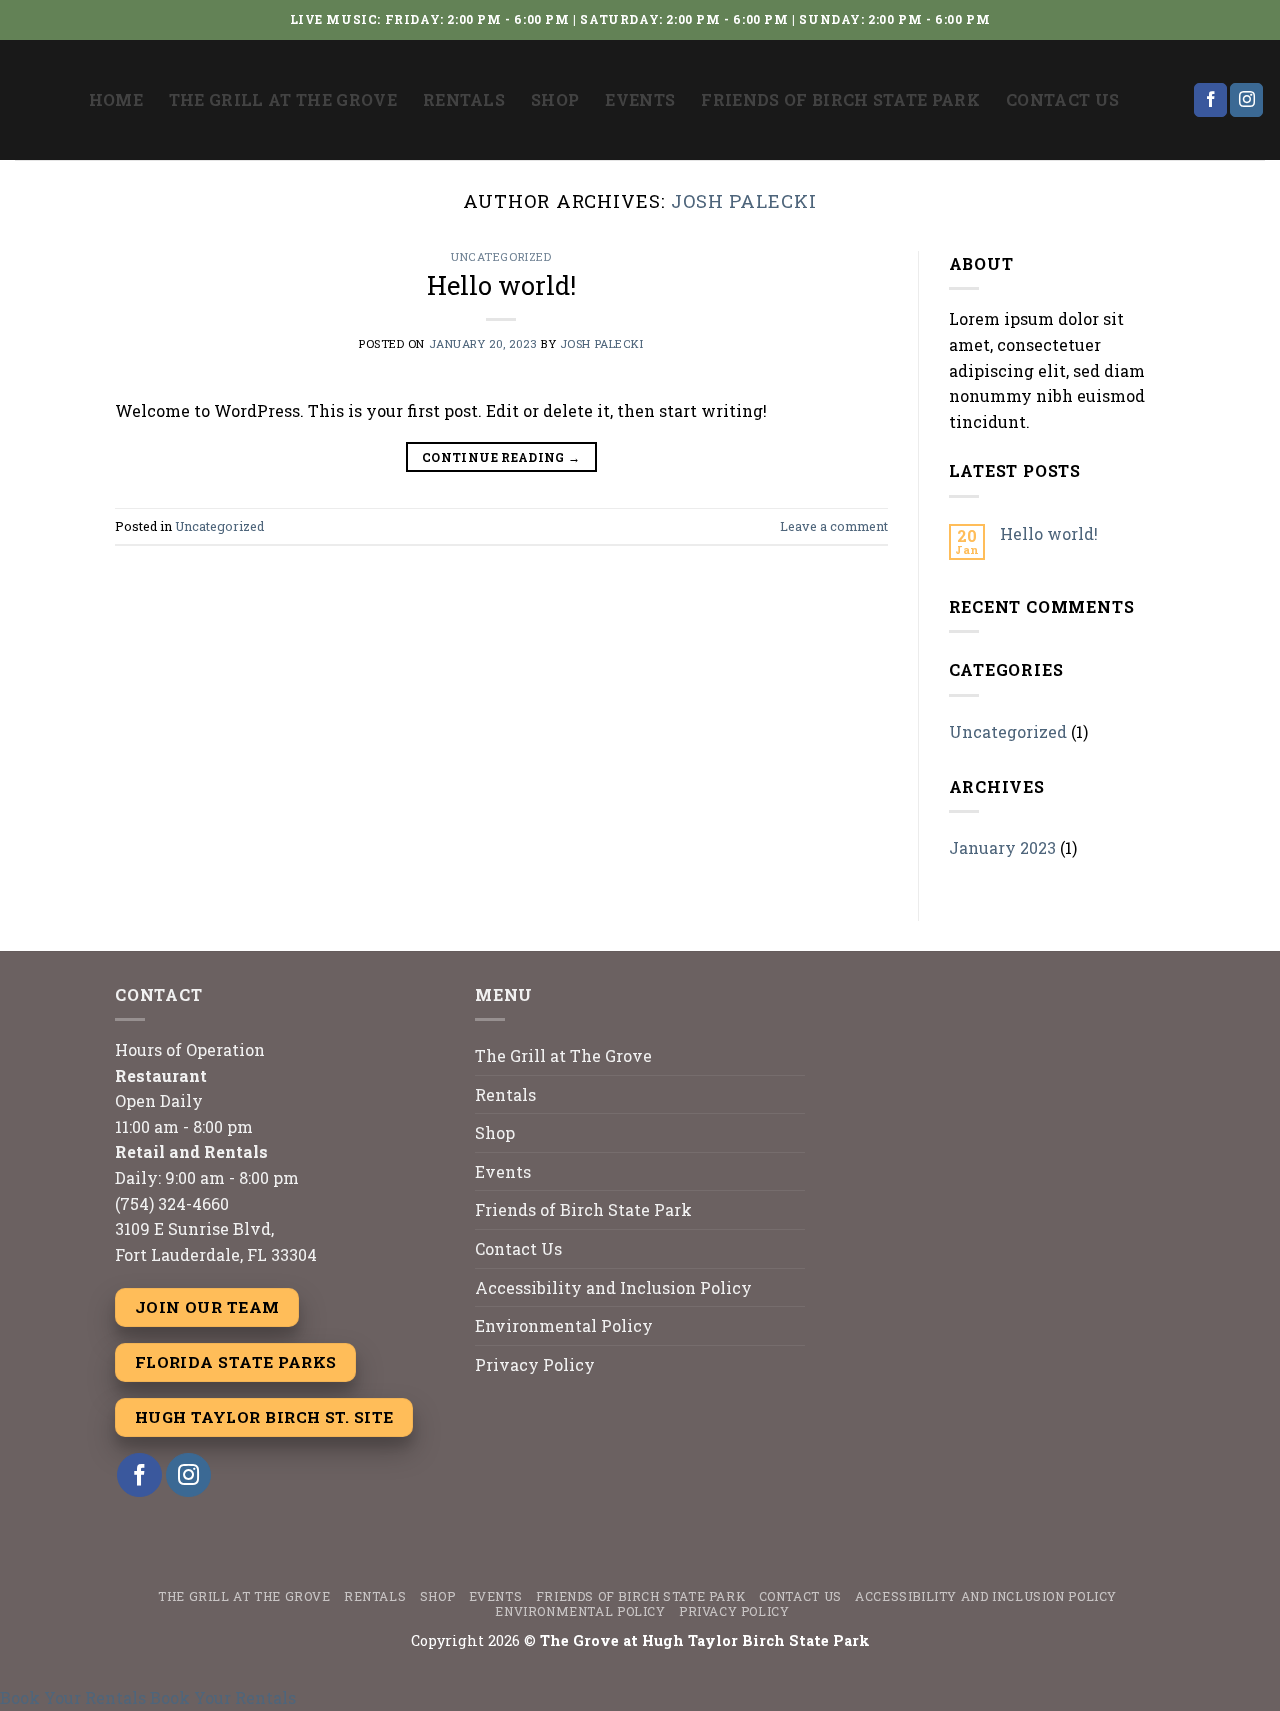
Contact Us (1062, 99)
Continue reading (501, 457)
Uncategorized (501, 256)
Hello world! (501, 285)
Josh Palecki (744, 201)
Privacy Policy (535, 1364)
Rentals (464, 99)
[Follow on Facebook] (1210, 100)
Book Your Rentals (73, 1697)
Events (640, 99)
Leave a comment (834, 526)
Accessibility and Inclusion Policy (613, 1287)
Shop (555, 99)
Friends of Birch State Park (840, 99)
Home (116, 99)
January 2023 (1002, 847)
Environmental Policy (564, 1325)
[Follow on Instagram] (1246, 100)
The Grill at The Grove (283, 99)
